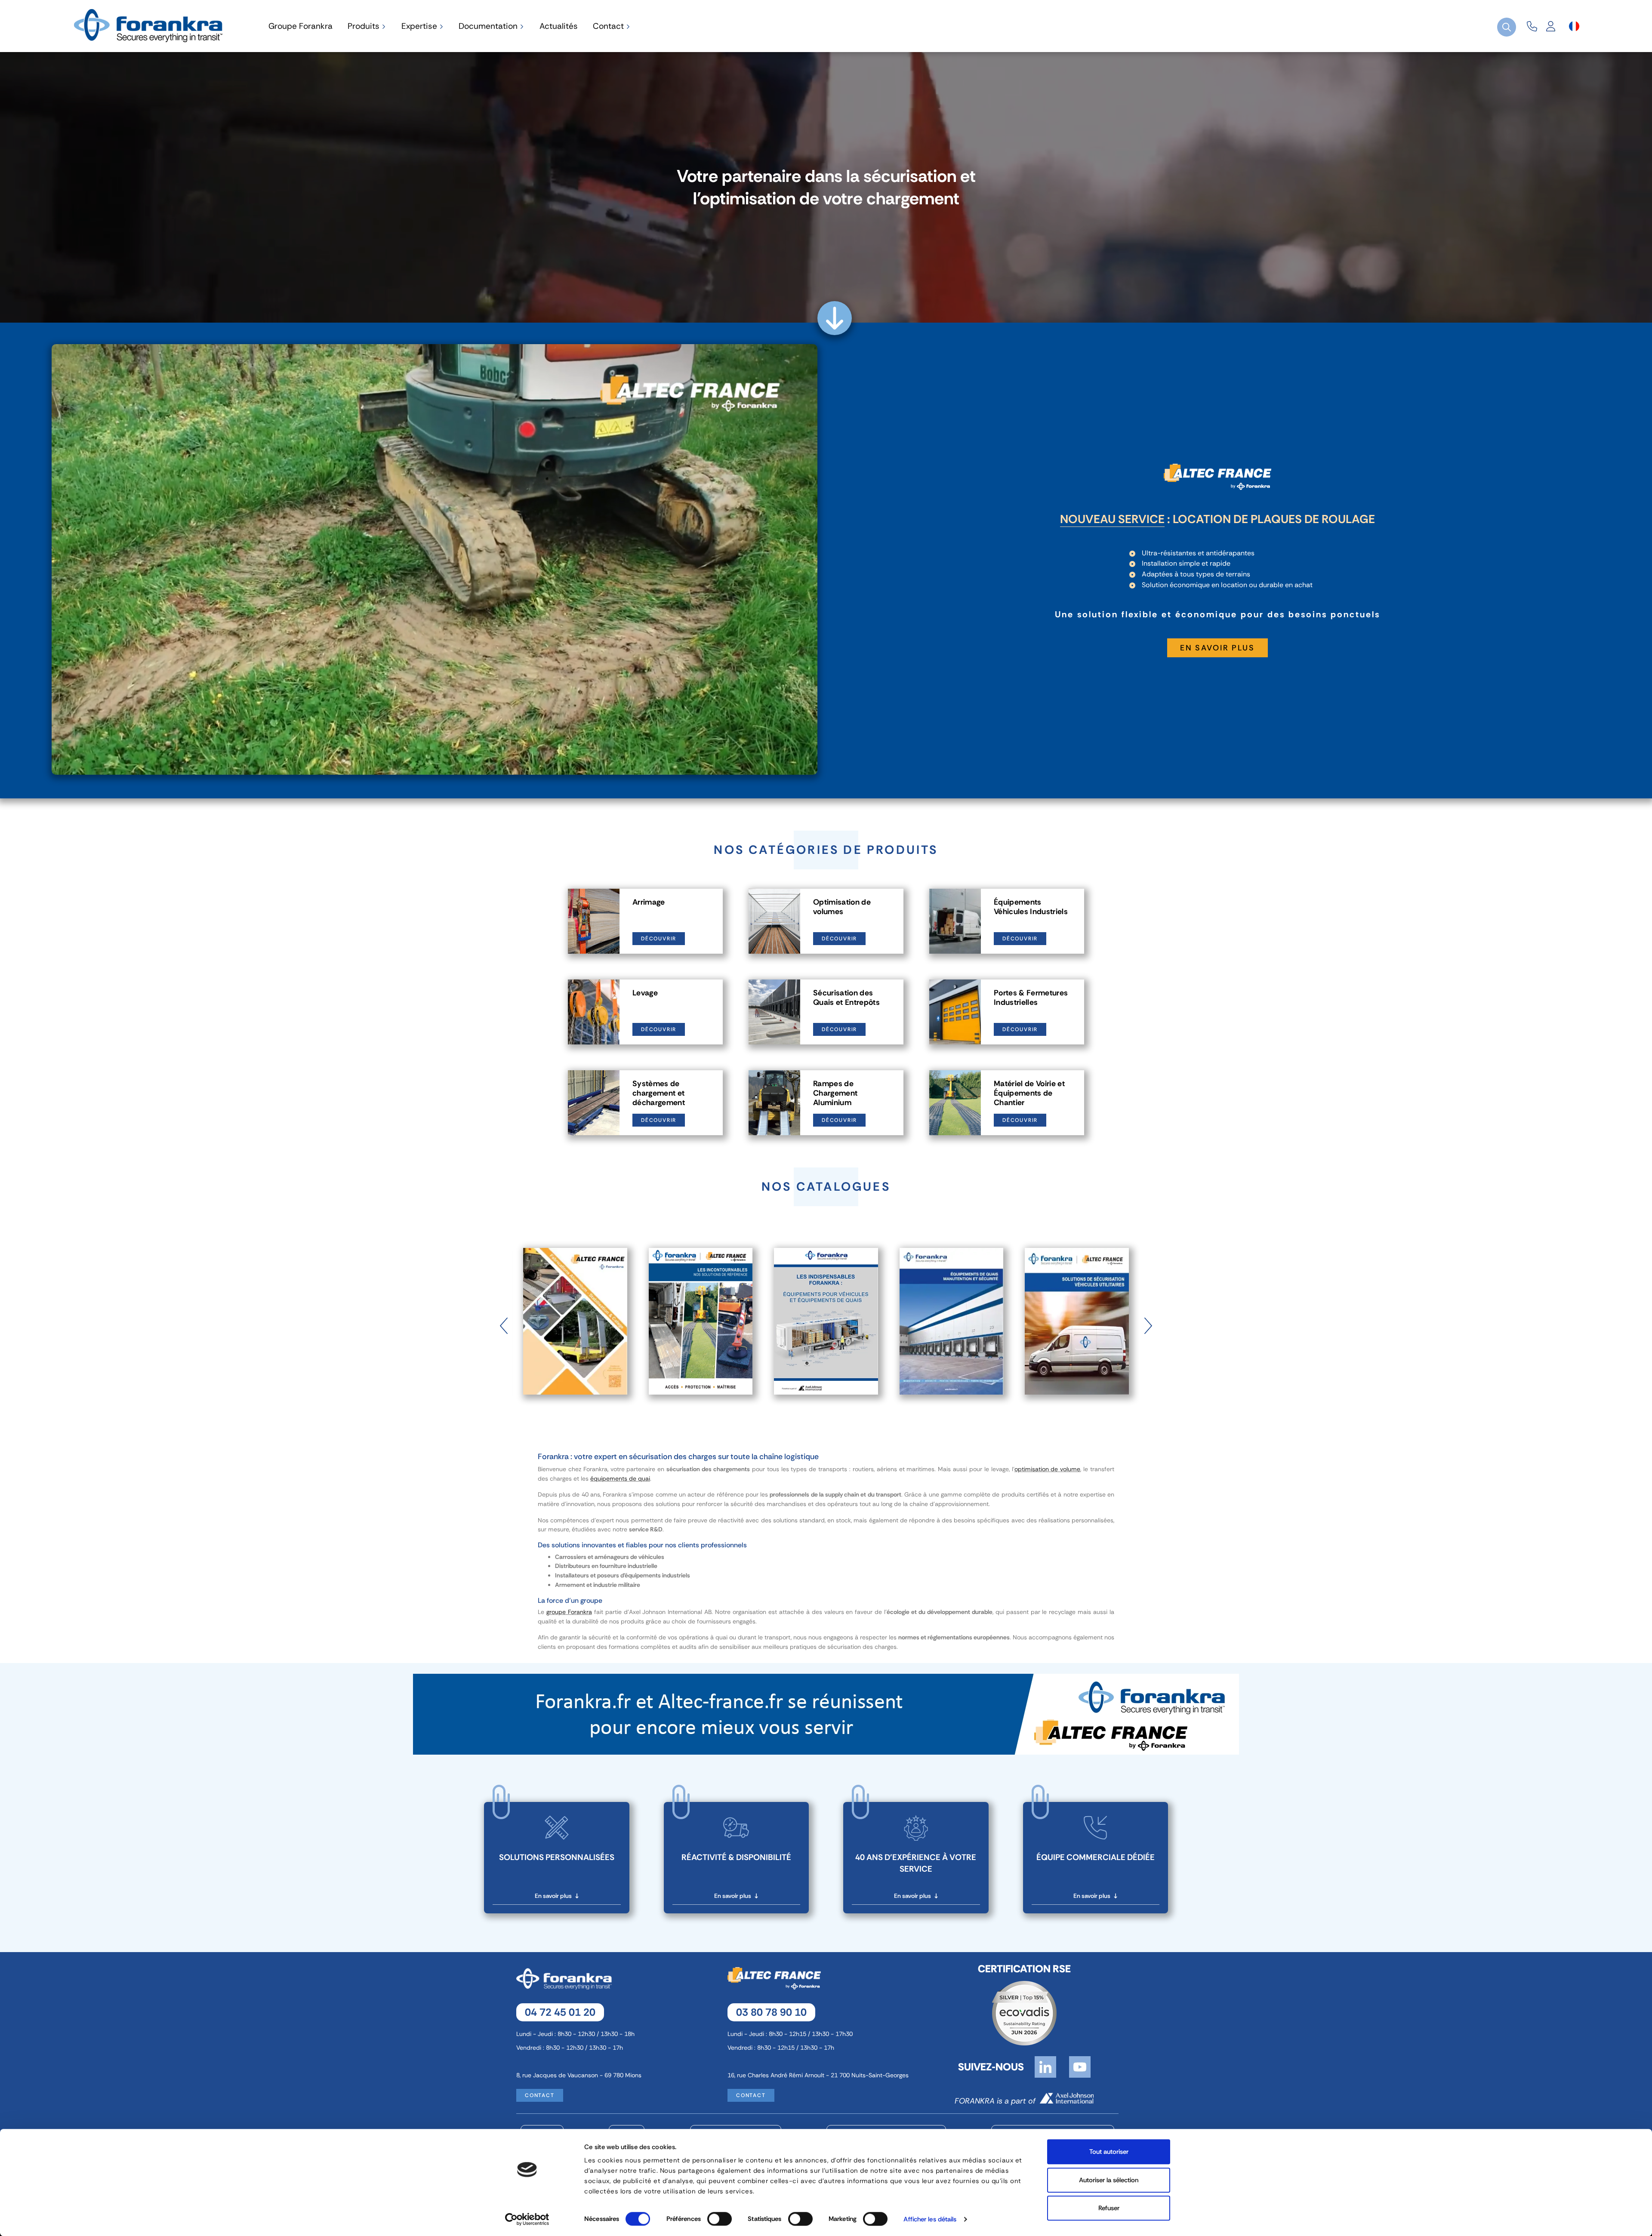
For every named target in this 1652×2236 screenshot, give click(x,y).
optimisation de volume (1048, 1469)
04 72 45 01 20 (560, 2012)
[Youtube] (1080, 2066)
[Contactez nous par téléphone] (1532, 26)
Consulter (575, 1347)
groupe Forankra (569, 1612)
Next (1148, 1321)
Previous (504, 1321)
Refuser (1109, 2208)
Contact (540, 2095)
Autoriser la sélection (1109, 2180)
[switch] (720, 2219)
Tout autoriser (1109, 2152)
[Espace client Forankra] (1551, 26)
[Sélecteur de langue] (1574, 26)
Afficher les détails (930, 2219)
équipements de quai (620, 1478)
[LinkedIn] (1045, 2066)
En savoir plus (1217, 648)
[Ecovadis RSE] (1024, 2012)
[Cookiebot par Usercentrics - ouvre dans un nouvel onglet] (527, 2219)
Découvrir (659, 939)
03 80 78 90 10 (771, 2012)
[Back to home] (150, 25)
